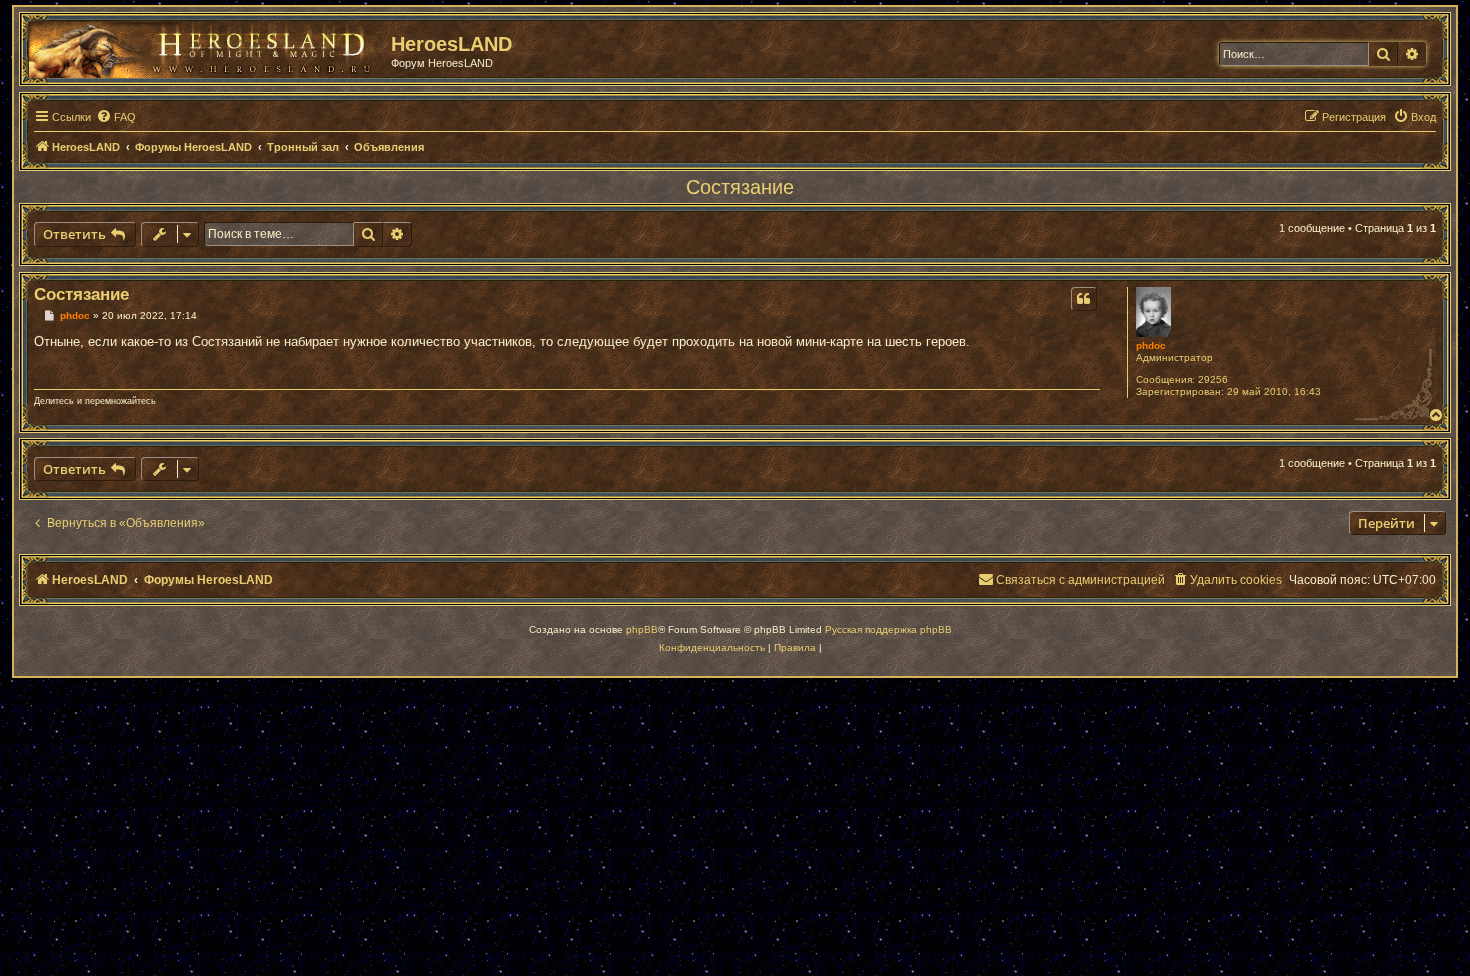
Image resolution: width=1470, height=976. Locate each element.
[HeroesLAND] (205, 46)
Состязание (740, 187)
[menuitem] (116, 117)
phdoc (1151, 345)
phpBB (642, 629)
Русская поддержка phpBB (888, 629)
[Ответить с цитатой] (1084, 299)
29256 (1213, 379)
